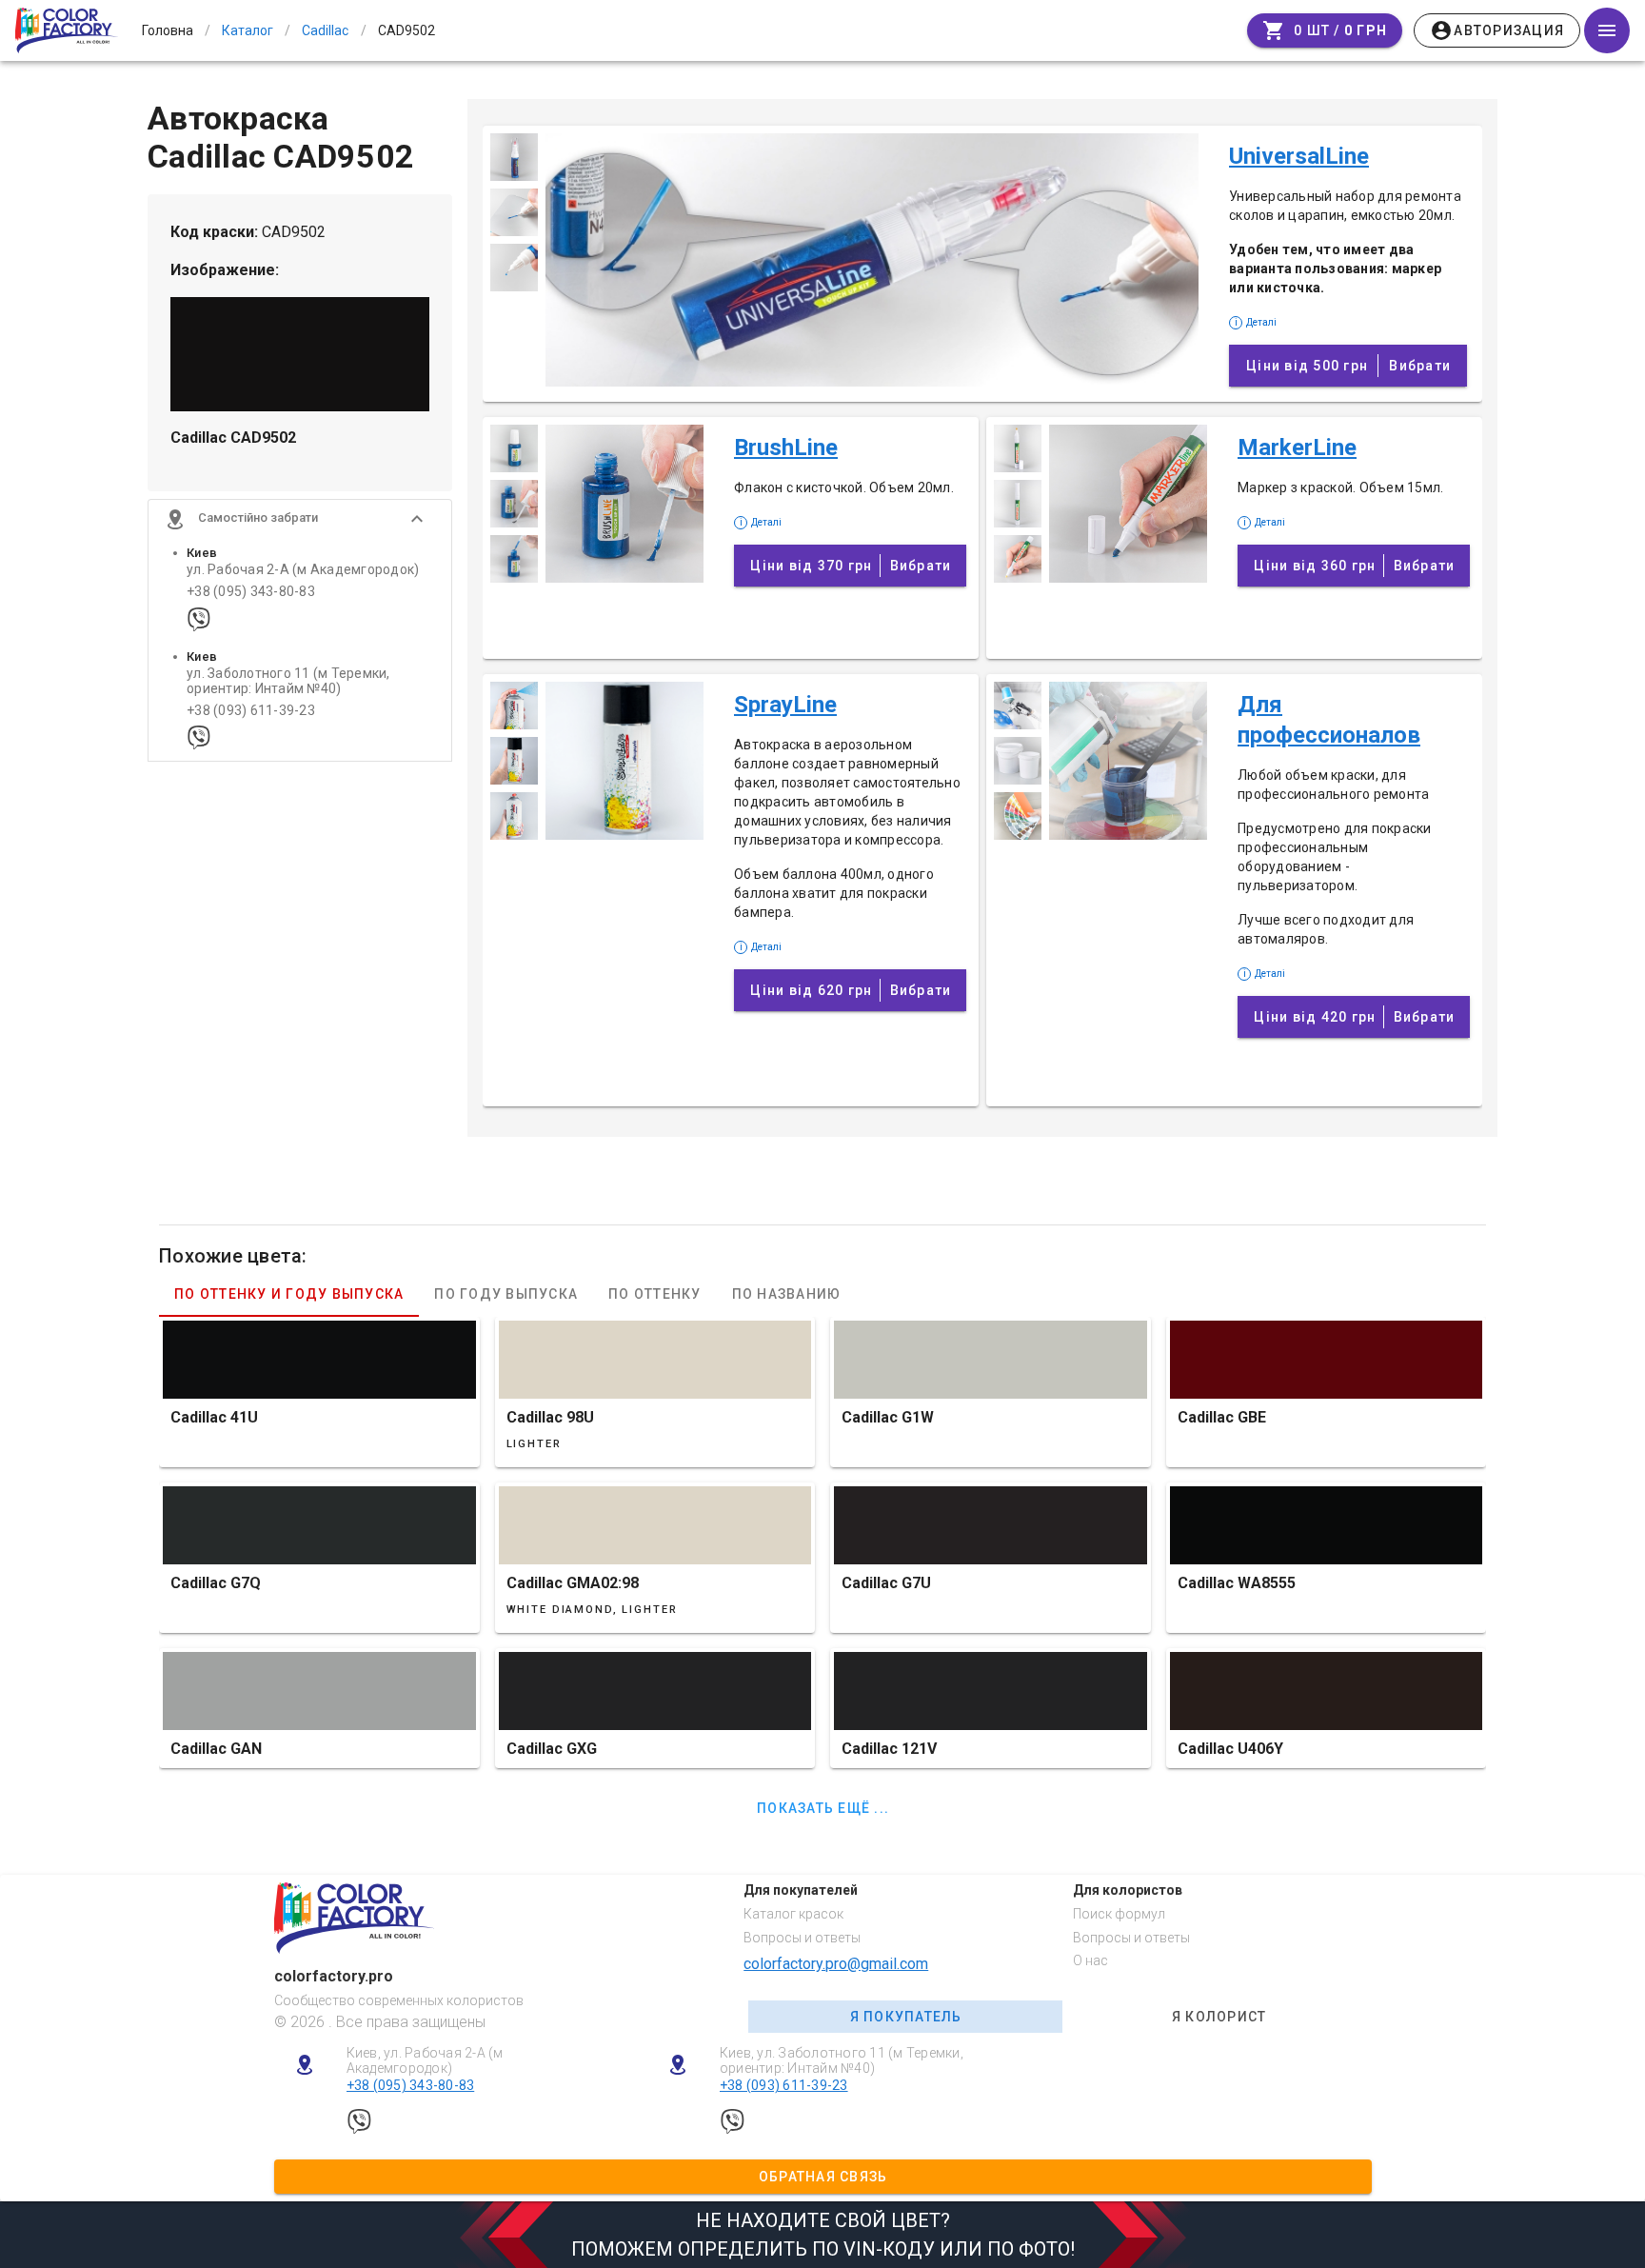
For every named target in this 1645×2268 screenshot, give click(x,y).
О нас (1090, 1960)
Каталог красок (793, 1914)
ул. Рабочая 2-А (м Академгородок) (303, 570)
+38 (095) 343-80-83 (251, 592)
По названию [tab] (787, 1294)
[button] (300, 519)
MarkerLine (1297, 448)
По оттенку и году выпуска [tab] (289, 1294)
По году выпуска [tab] (506, 1294)
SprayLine (785, 705)
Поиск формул (1119, 1914)
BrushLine (786, 448)
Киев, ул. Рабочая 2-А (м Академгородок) (425, 2061)
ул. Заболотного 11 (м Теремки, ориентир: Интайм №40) (288, 681)
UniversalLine (1299, 156)
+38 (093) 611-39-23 (251, 711)
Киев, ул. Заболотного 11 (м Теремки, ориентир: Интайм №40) (842, 2061)
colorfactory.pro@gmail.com (836, 1964)
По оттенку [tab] (655, 1294)
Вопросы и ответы (802, 1938)
